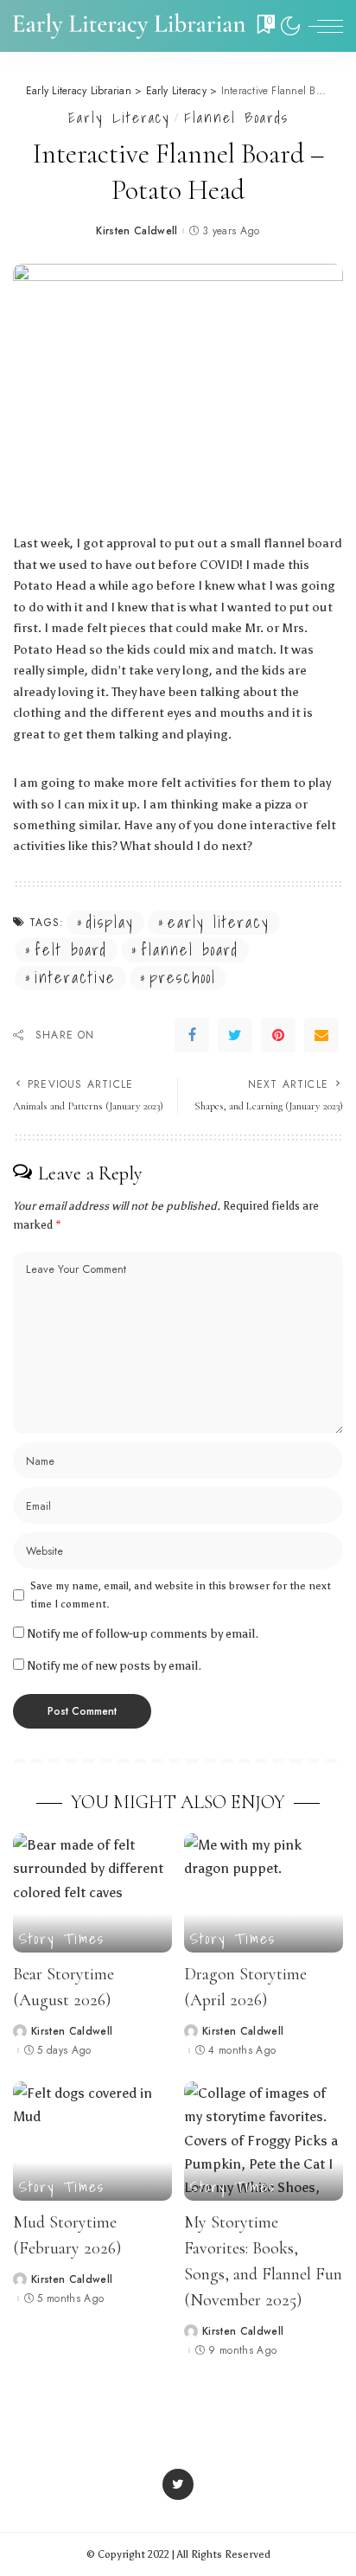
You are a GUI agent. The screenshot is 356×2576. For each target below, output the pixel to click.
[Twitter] (235, 1035)
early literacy (219, 923)
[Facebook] (192, 1035)
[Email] (321, 1035)
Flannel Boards (236, 117)
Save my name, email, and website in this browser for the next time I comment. (181, 1595)
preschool (183, 978)
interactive (75, 978)
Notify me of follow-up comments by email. (143, 1634)
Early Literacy (119, 117)
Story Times (62, 1938)
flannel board (190, 950)
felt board (71, 950)
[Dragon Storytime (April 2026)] (264, 1893)
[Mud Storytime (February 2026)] (92, 2141)
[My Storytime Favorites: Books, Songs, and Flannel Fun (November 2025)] (264, 2141)
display (110, 923)
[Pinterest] (278, 1035)
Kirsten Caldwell (137, 231)
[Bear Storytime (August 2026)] (92, 1893)
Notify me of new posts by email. (114, 1666)
